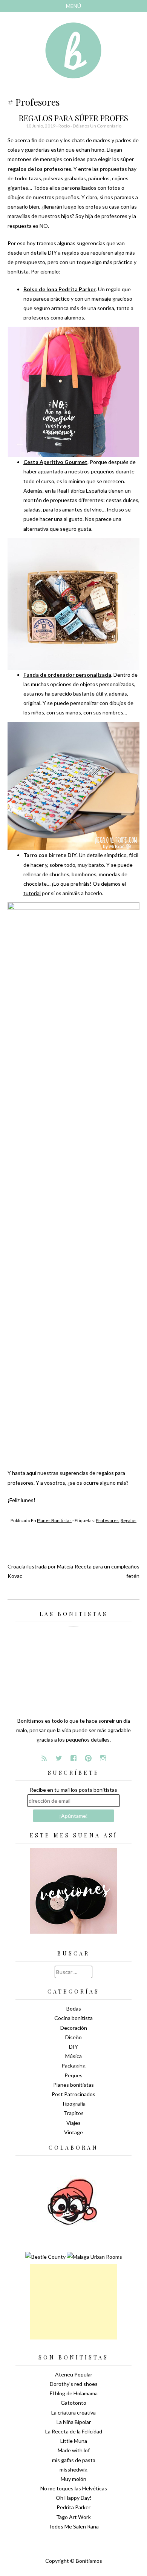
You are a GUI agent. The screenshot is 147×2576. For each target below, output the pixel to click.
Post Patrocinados (73, 2094)
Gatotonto (73, 2403)
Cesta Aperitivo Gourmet (55, 462)
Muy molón (73, 2479)
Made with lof (74, 2450)
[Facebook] (73, 1758)
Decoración (74, 2028)
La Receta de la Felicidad (74, 2431)
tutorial (32, 893)
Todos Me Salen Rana (73, 2526)
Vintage (73, 2132)
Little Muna (74, 2441)
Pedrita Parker (73, 2507)
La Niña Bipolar (74, 2422)
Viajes (73, 2123)
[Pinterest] (88, 1758)
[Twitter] (59, 1758)
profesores (107, 1520)
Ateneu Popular (74, 2374)
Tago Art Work (73, 2517)
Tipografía (73, 2104)
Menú (73, 6)
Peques (73, 2075)
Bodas (74, 2008)
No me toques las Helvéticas (74, 2488)
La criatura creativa (73, 2412)
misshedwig (73, 2469)
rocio (64, 126)
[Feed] (44, 1758)
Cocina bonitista (73, 2018)
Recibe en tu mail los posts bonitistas (73, 1790)
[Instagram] (103, 1758)
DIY (73, 2047)
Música (73, 2056)
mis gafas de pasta (74, 2460)
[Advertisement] (73, 2302)
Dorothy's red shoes (74, 2384)
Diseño (73, 2037)
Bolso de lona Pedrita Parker (60, 289)
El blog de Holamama (74, 2393)
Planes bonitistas (54, 1520)
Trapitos (74, 2113)
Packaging (73, 2065)
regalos (129, 1520)
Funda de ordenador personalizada (67, 675)
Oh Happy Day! (74, 2498)
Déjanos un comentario (97, 126)
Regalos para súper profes (73, 118)
